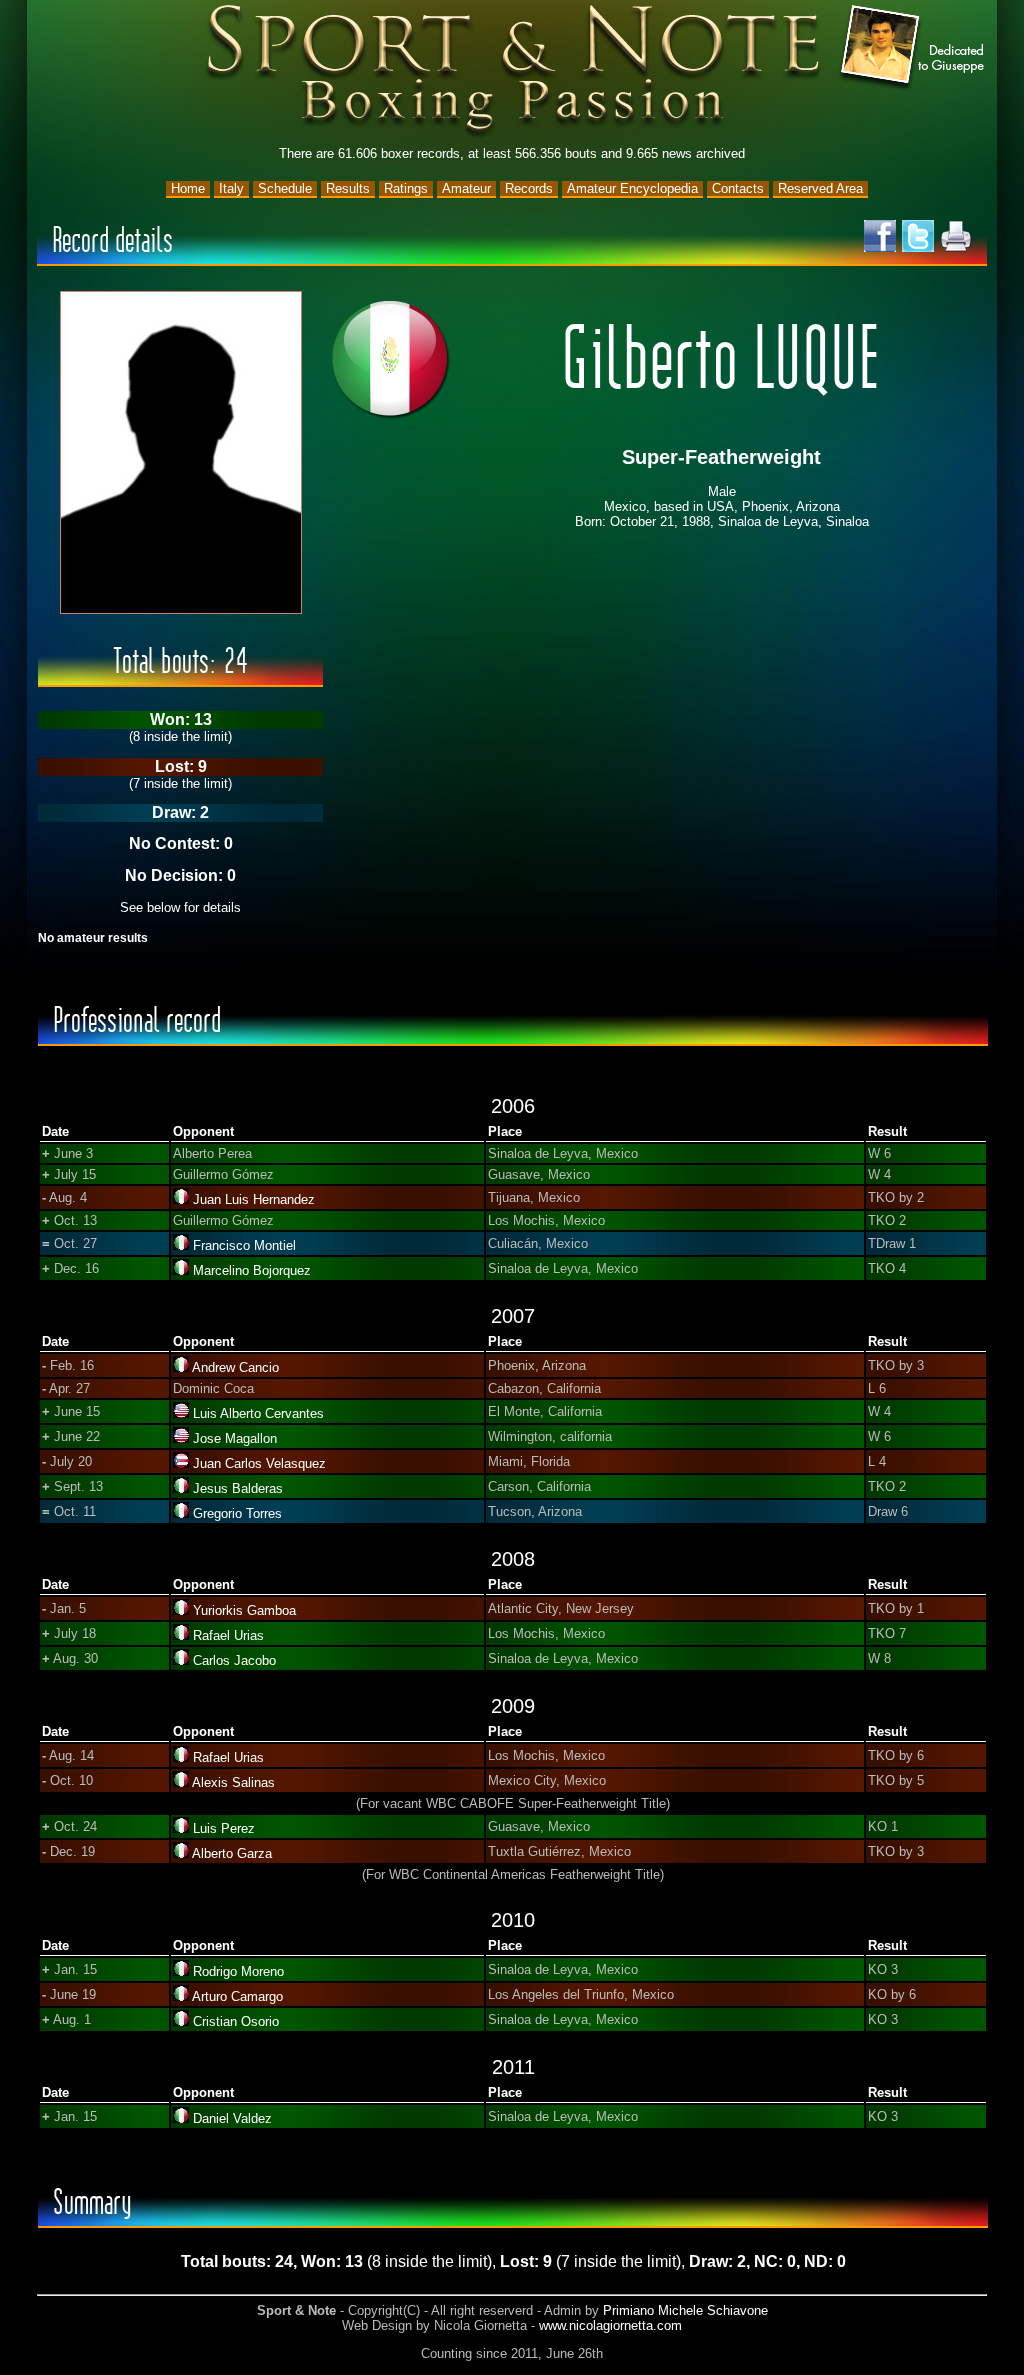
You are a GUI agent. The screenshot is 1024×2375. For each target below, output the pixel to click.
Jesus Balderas (238, 1488)
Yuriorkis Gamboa (244, 1610)
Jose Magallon (235, 1438)
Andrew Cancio (235, 1367)
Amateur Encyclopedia (632, 188)
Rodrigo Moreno (238, 1971)
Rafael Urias (228, 1635)
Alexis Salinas (233, 1782)
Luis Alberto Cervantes (258, 1413)
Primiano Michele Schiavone (685, 2310)
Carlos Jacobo (234, 1660)
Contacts (738, 188)
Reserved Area (820, 188)
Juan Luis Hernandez (254, 1199)
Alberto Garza (232, 1853)
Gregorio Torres (237, 1513)
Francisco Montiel (244, 1245)
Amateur (466, 188)
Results (348, 188)
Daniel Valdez (232, 2118)
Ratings (406, 188)
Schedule (285, 188)
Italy (231, 188)
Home (188, 188)
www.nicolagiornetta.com (610, 2325)
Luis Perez (224, 1828)
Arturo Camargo (237, 1996)
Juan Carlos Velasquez (259, 1463)
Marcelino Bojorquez (252, 1270)
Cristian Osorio (236, 2021)
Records (529, 188)
